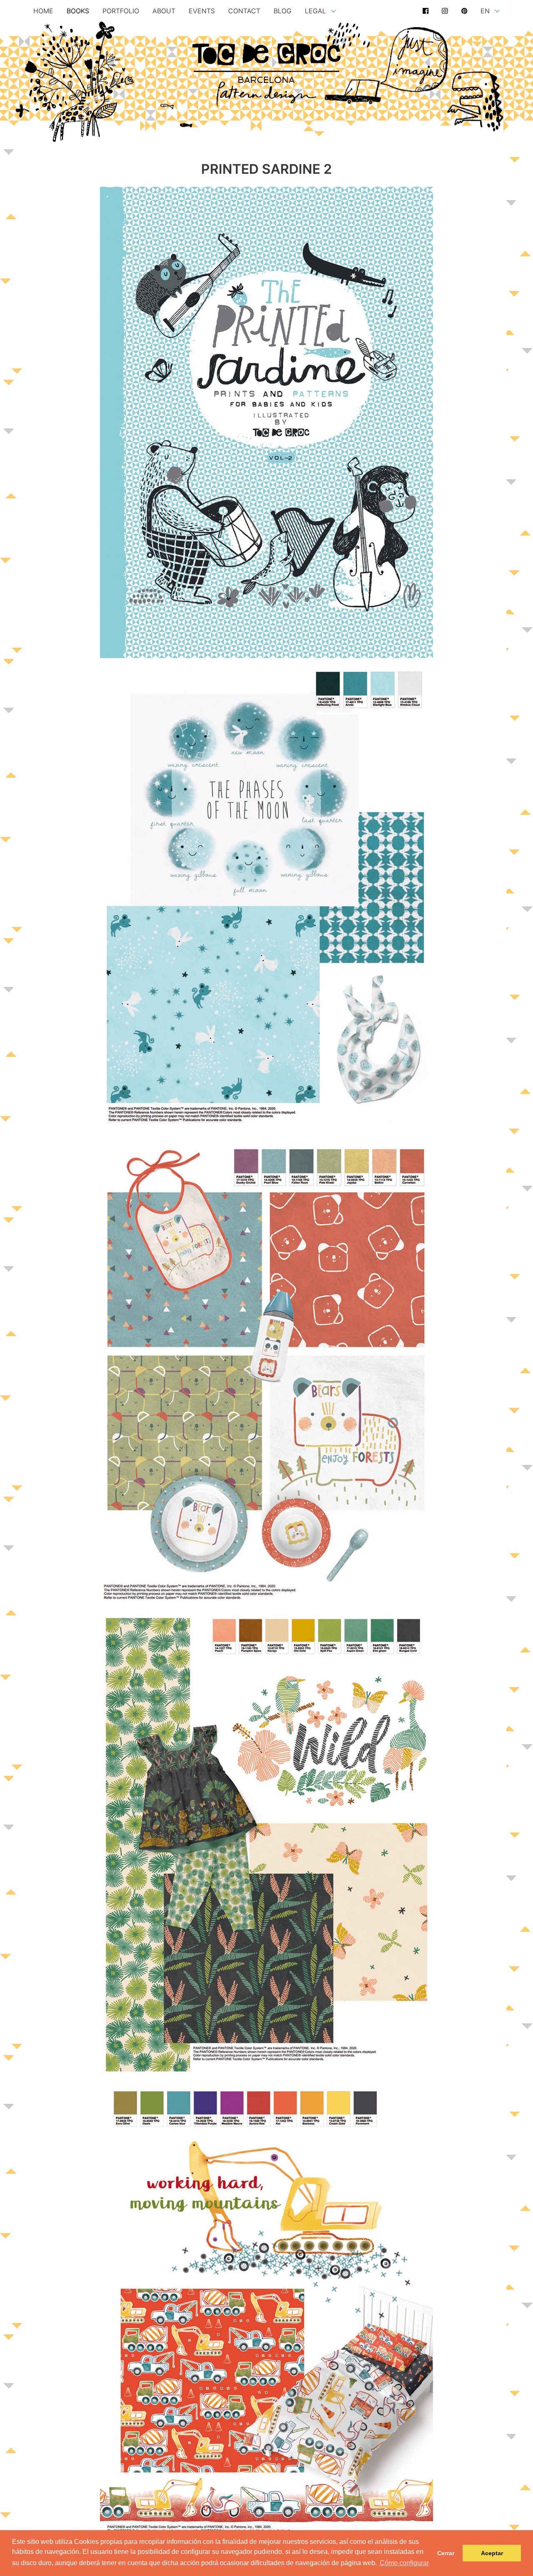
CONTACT (244, 11)
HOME (43, 11)
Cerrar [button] (446, 2553)
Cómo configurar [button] (404, 2563)
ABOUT (164, 11)
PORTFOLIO (121, 11)
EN (485, 11)
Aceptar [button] (492, 2553)
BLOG (283, 11)
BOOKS (78, 11)
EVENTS (202, 11)
